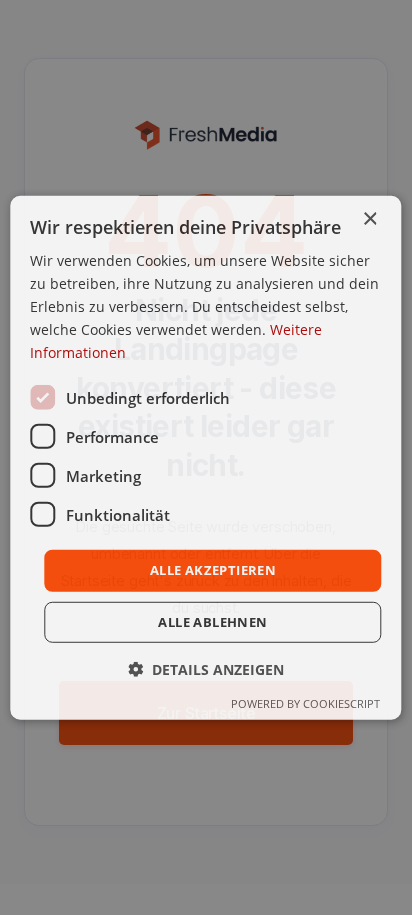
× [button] (369, 218)
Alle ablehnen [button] (212, 622)
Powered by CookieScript (305, 703)
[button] (206, 669)
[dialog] (205, 457)
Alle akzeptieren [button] (213, 570)
